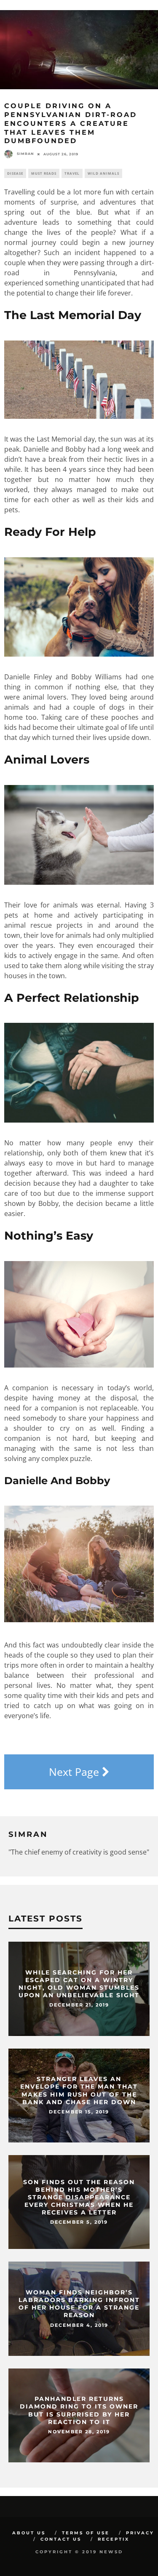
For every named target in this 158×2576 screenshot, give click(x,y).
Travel (72, 173)
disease (15, 173)
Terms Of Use (86, 2533)
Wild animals (103, 173)
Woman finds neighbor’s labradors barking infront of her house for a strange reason (79, 2304)
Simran (25, 154)
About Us (29, 2533)
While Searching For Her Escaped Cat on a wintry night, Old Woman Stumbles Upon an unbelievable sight (79, 1984)
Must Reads (44, 173)
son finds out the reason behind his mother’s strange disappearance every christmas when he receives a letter (79, 2197)
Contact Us (61, 2539)
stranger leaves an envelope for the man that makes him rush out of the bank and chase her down (79, 2091)
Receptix (114, 2539)
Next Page (75, 1772)
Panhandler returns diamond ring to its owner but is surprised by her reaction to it (79, 2411)
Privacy (140, 2533)
